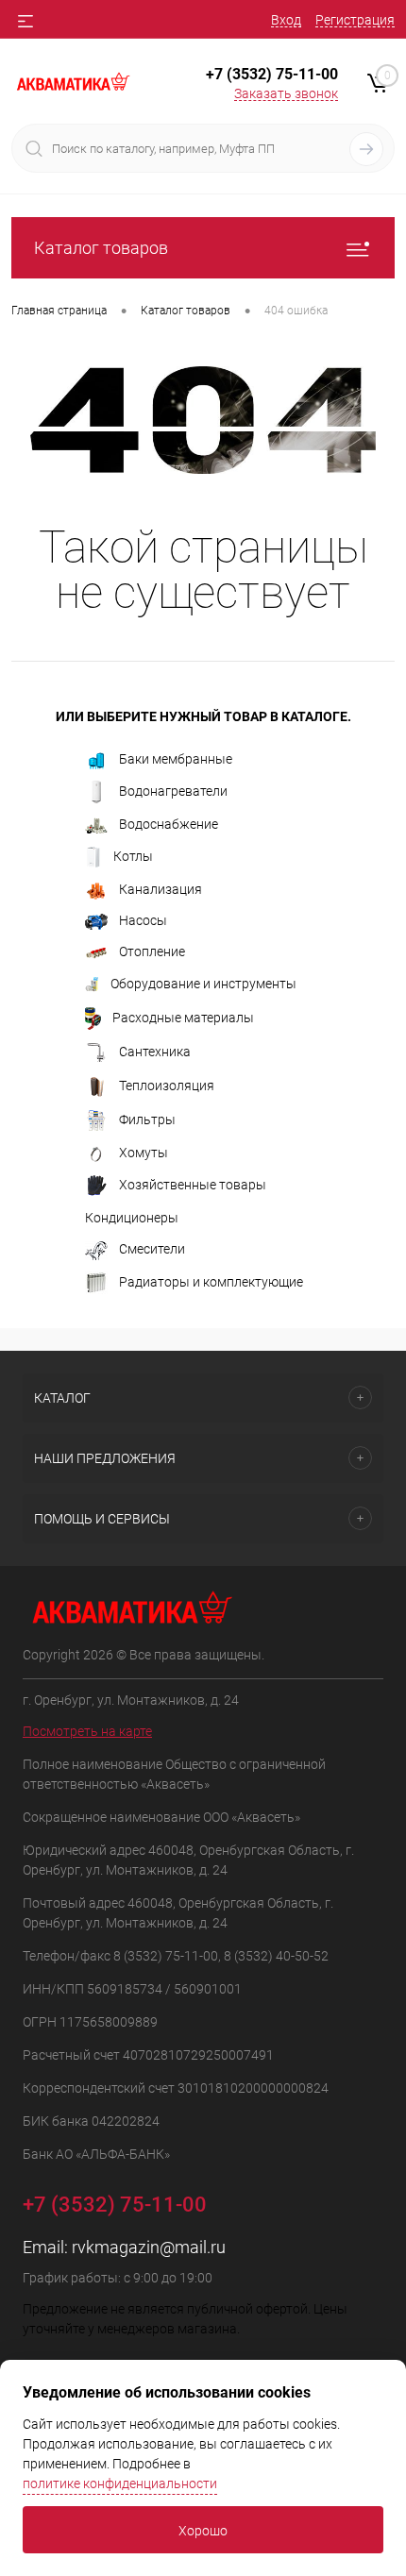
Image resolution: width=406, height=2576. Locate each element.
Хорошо (203, 2531)
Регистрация (355, 20)
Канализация (161, 889)
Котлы (133, 856)
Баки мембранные (176, 759)
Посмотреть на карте (87, 1731)
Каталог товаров (101, 248)
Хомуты (144, 1153)
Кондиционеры (132, 1218)
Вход (286, 20)
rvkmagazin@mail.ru (149, 2247)
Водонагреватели (173, 791)
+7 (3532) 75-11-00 (272, 74)
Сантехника (155, 1052)
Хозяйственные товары (193, 1185)
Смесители (152, 1249)
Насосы (143, 920)
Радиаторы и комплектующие (211, 1281)
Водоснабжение (169, 824)
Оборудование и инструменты (203, 984)
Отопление (152, 951)
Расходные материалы (183, 1018)
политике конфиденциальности (120, 2483)
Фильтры (147, 1120)
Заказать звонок (286, 93)
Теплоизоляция (167, 1086)
